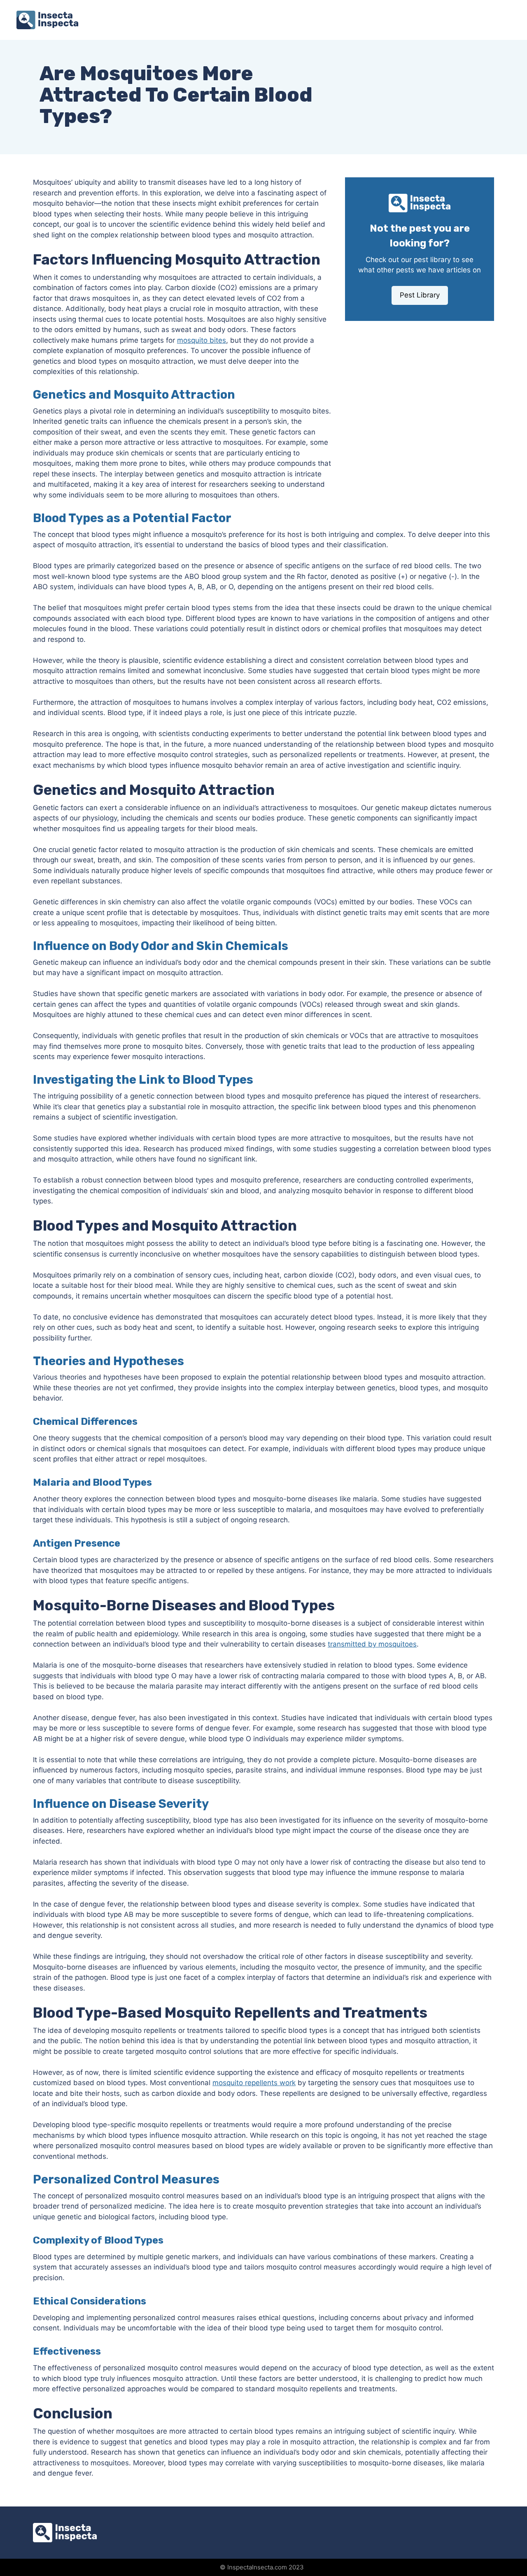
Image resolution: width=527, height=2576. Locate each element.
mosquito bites (202, 340)
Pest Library (420, 295)
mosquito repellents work (254, 2083)
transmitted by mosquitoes (372, 1644)
